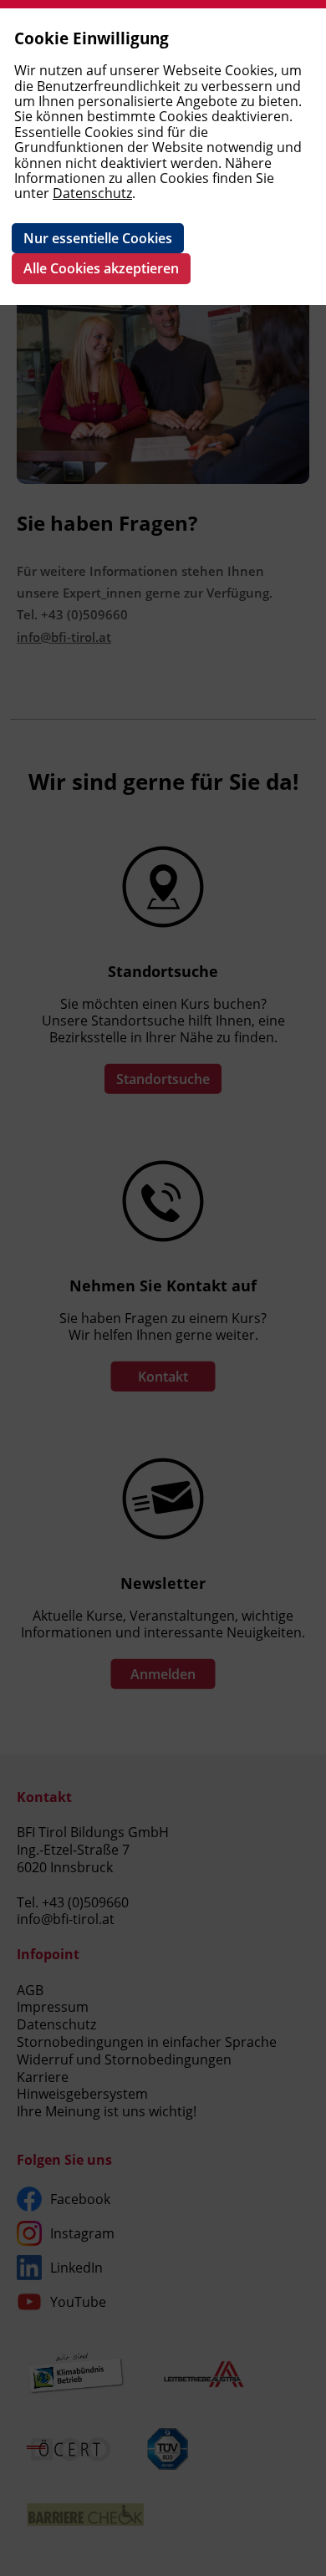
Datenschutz (92, 193)
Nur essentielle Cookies (98, 238)
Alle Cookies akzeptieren (101, 268)
